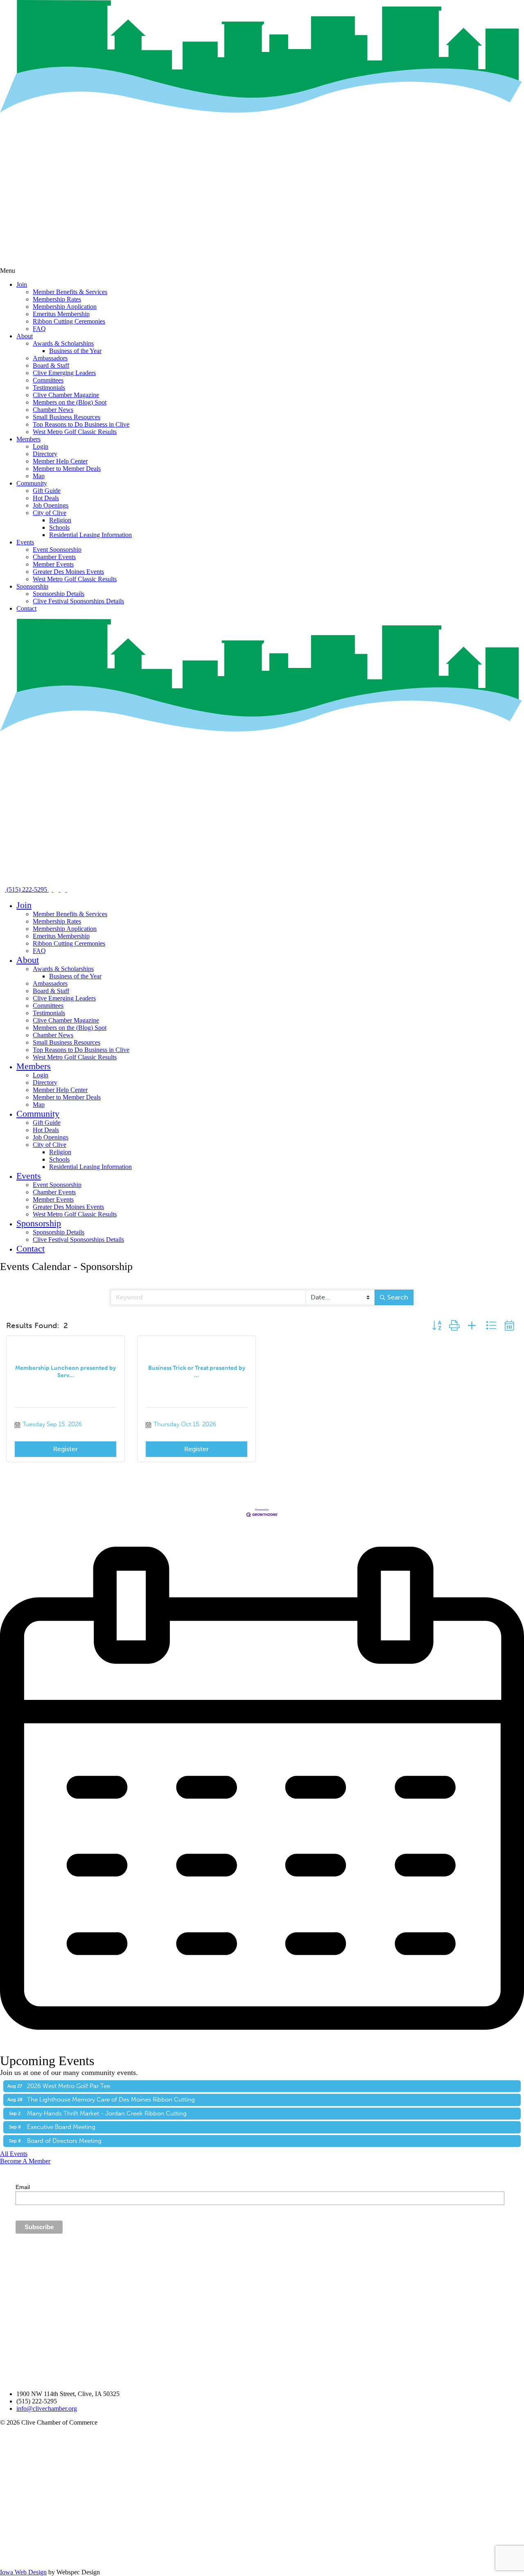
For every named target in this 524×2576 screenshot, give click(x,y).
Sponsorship (32, 586)
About (25, 336)
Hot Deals (46, 498)
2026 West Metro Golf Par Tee (69, 2086)
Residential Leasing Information (90, 535)
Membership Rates (57, 299)
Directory (45, 454)
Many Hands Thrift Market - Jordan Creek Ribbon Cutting (107, 2113)
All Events (14, 2154)
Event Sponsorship (57, 550)
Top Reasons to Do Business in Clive (81, 424)
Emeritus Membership (61, 314)
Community (32, 483)
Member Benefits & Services (70, 292)
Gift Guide (47, 491)
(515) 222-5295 (27, 889)
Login (41, 446)
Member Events (53, 564)
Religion (60, 520)
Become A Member (25, 2161)
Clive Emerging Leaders (64, 373)
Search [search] (398, 1297)
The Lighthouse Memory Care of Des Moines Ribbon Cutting (111, 2099)
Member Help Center (60, 461)
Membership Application (65, 307)
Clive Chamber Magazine (66, 395)
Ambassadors (50, 358)
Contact (26, 608)
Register (65, 1449)
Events (25, 542)
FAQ (39, 329)
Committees (48, 380)
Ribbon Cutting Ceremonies (69, 321)
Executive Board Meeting (61, 2127)
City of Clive (50, 513)
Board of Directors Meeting (64, 2141)
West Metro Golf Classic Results (75, 432)
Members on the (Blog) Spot (70, 402)
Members (28, 439)
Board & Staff (51, 365)
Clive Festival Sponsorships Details (78, 601)
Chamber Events (54, 557)
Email (23, 2187)
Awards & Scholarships (63, 343)
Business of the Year (75, 351)
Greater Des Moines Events (68, 572)
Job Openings (51, 505)
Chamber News (53, 410)
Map (39, 476)
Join (22, 284)
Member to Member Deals (67, 469)
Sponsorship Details (59, 594)
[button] (436, 1326)
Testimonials (49, 388)
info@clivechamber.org (47, 2409)
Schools (59, 527)
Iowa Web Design (23, 2572)
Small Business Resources (67, 417)
